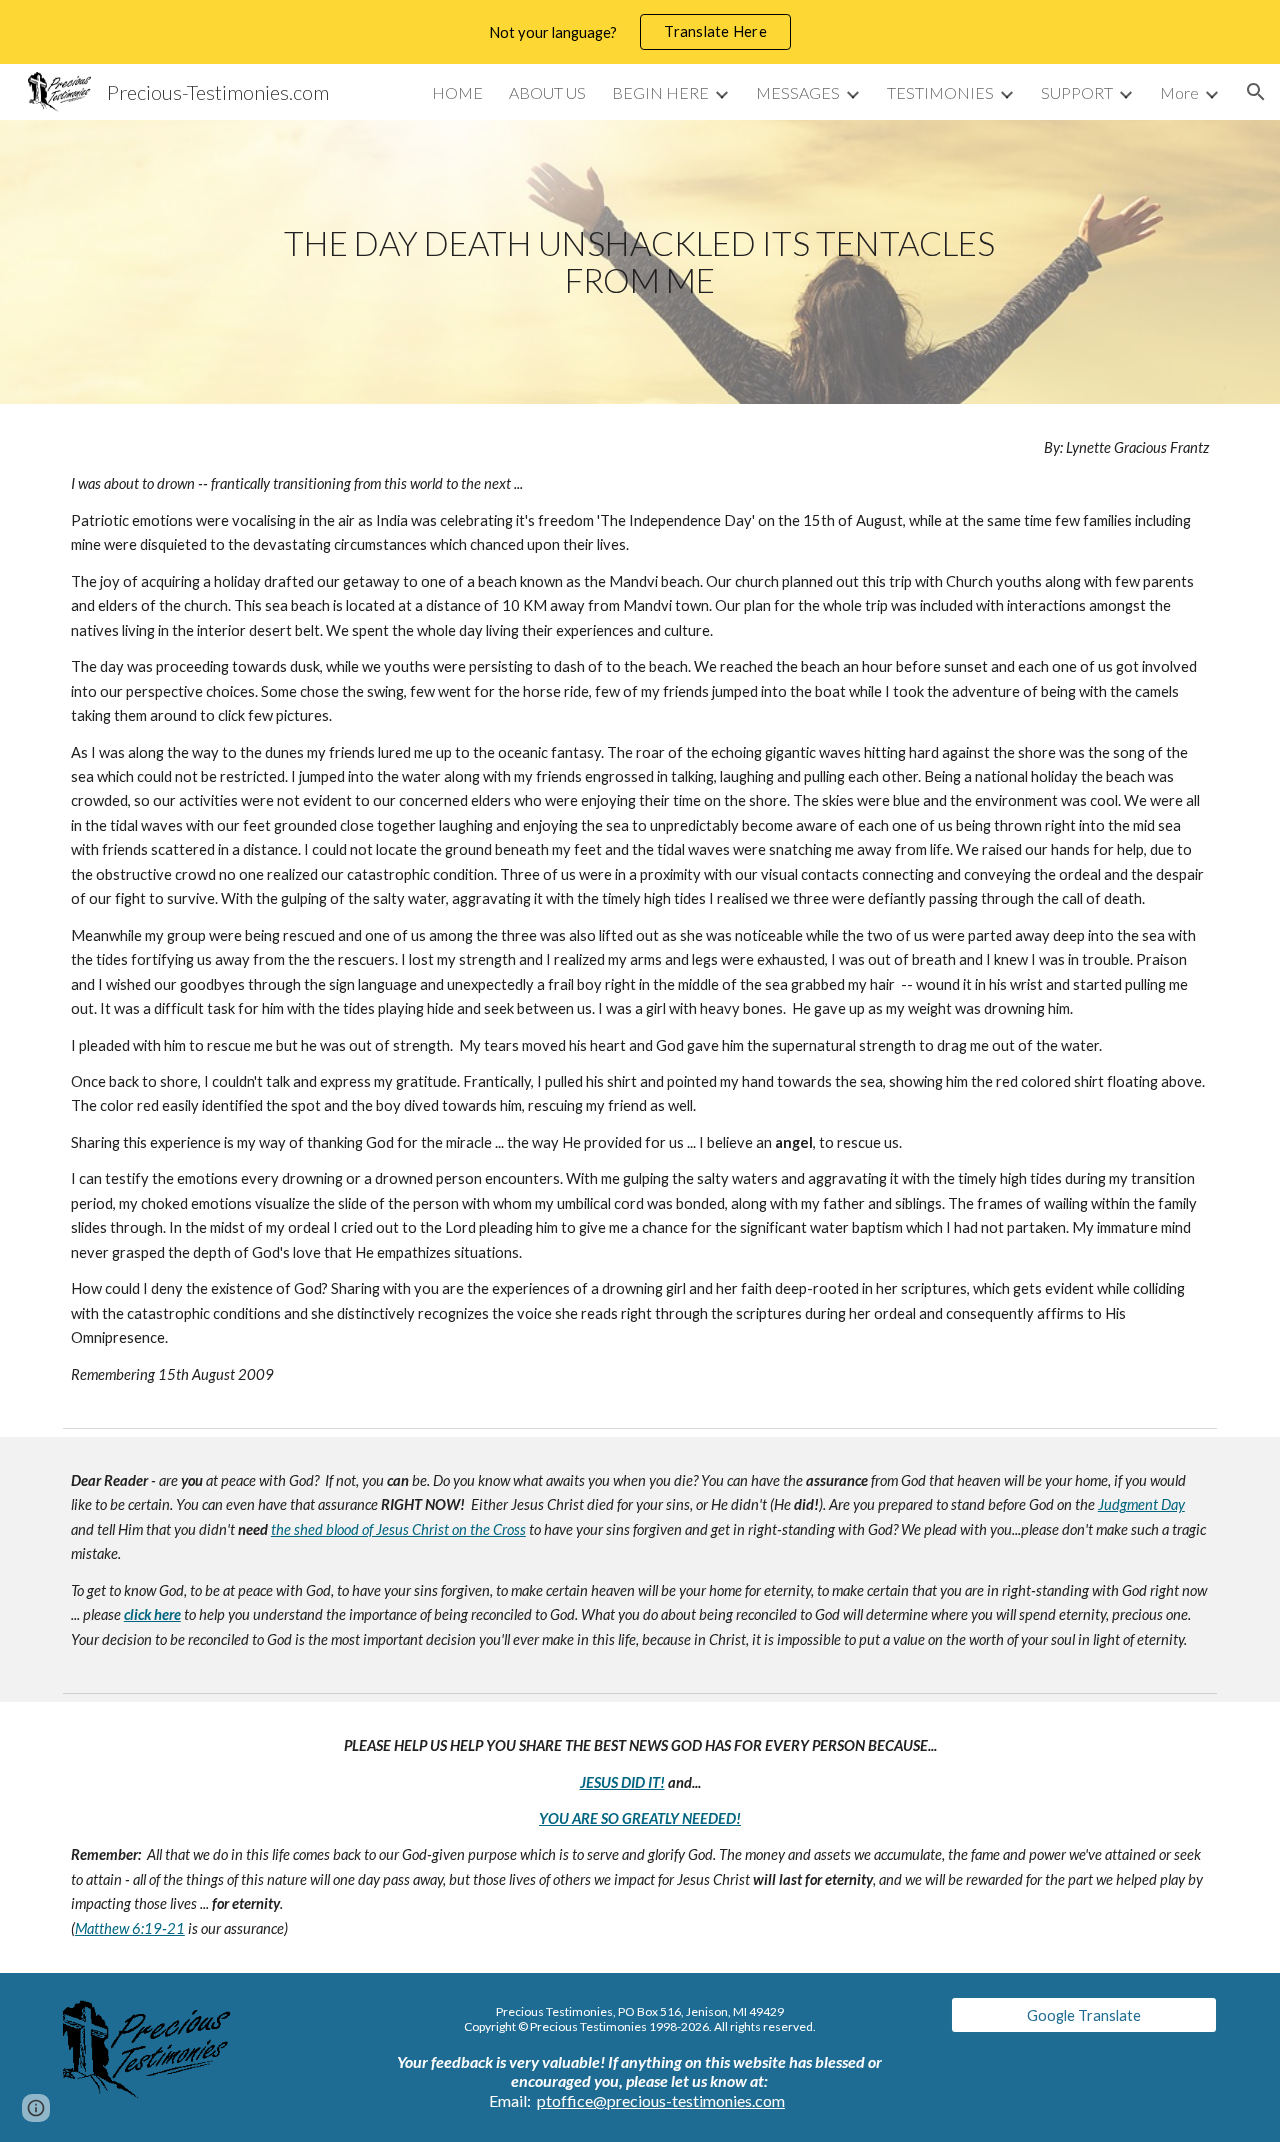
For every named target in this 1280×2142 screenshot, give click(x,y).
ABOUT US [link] (547, 92)
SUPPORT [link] (1077, 92)
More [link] (1179, 92)
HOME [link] (457, 92)
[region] (640, 32)
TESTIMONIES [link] (940, 92)
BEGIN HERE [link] (660, 92)
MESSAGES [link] (798, 92)
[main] (640, 261)
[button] (1256, 92)
